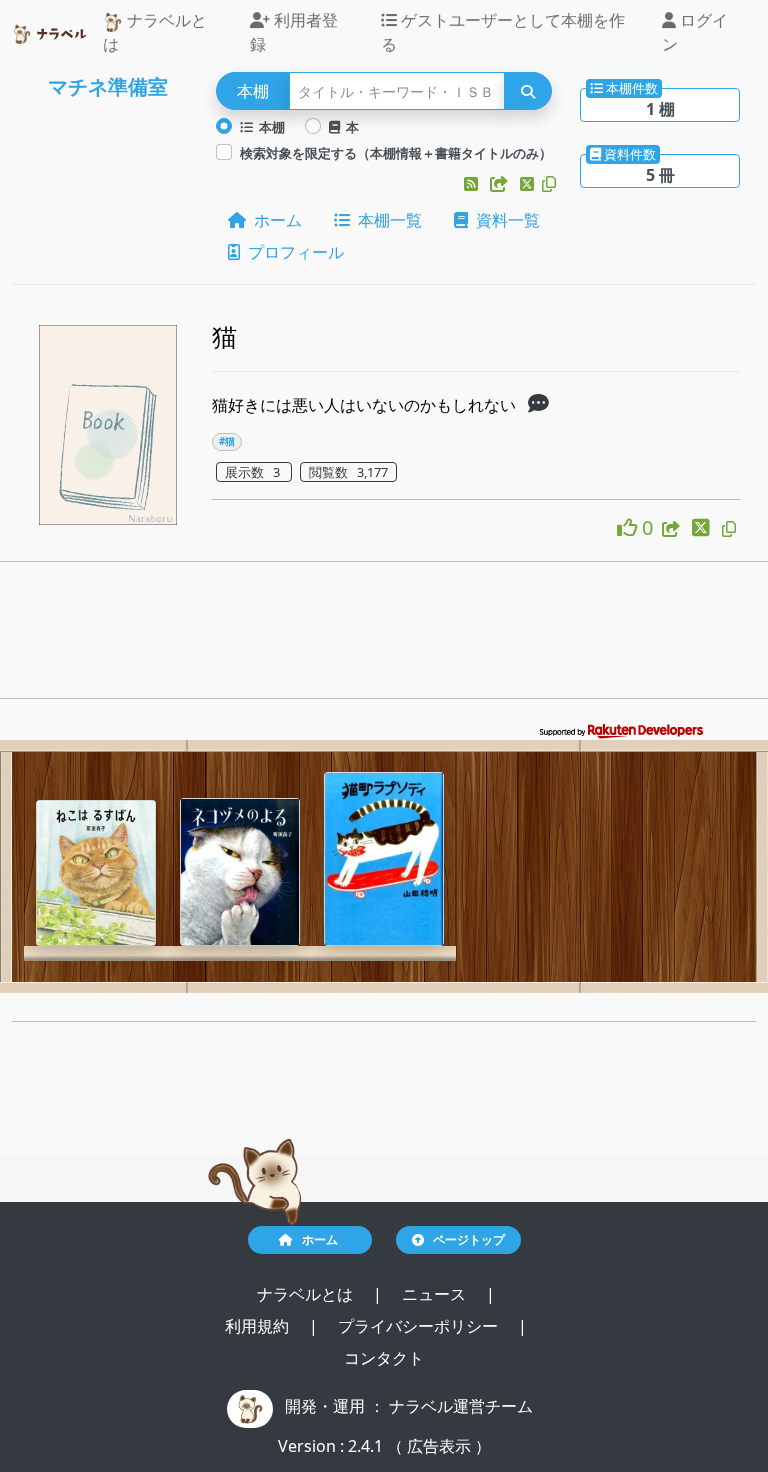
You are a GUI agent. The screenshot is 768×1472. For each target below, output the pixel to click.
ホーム (274, 220)
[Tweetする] (529, 184)
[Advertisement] (384, 636)
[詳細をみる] (538, 405)
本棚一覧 (386, 220)
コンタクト (384, 1358)
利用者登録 (294, 32)
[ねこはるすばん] (96, 873)
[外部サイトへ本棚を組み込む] (501, 184)
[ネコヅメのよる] (240, 872)
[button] (473, 184)
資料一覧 (504, 220)
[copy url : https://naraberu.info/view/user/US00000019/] (549, 184)
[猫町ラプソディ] (384, 859)
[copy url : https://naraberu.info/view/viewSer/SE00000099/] (729, 529)
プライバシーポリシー (420, 1326)
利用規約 (259, 1326)
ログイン (695, 32)
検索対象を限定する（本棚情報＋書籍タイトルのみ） (396, 153)
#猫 (227, 441)
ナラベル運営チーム (461, 1406)
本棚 (269, 127)
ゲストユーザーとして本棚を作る (503, 32)
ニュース (436, 1294)
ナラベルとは (155, 32)
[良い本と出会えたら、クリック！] (629, 527)
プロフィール (292, 252)
